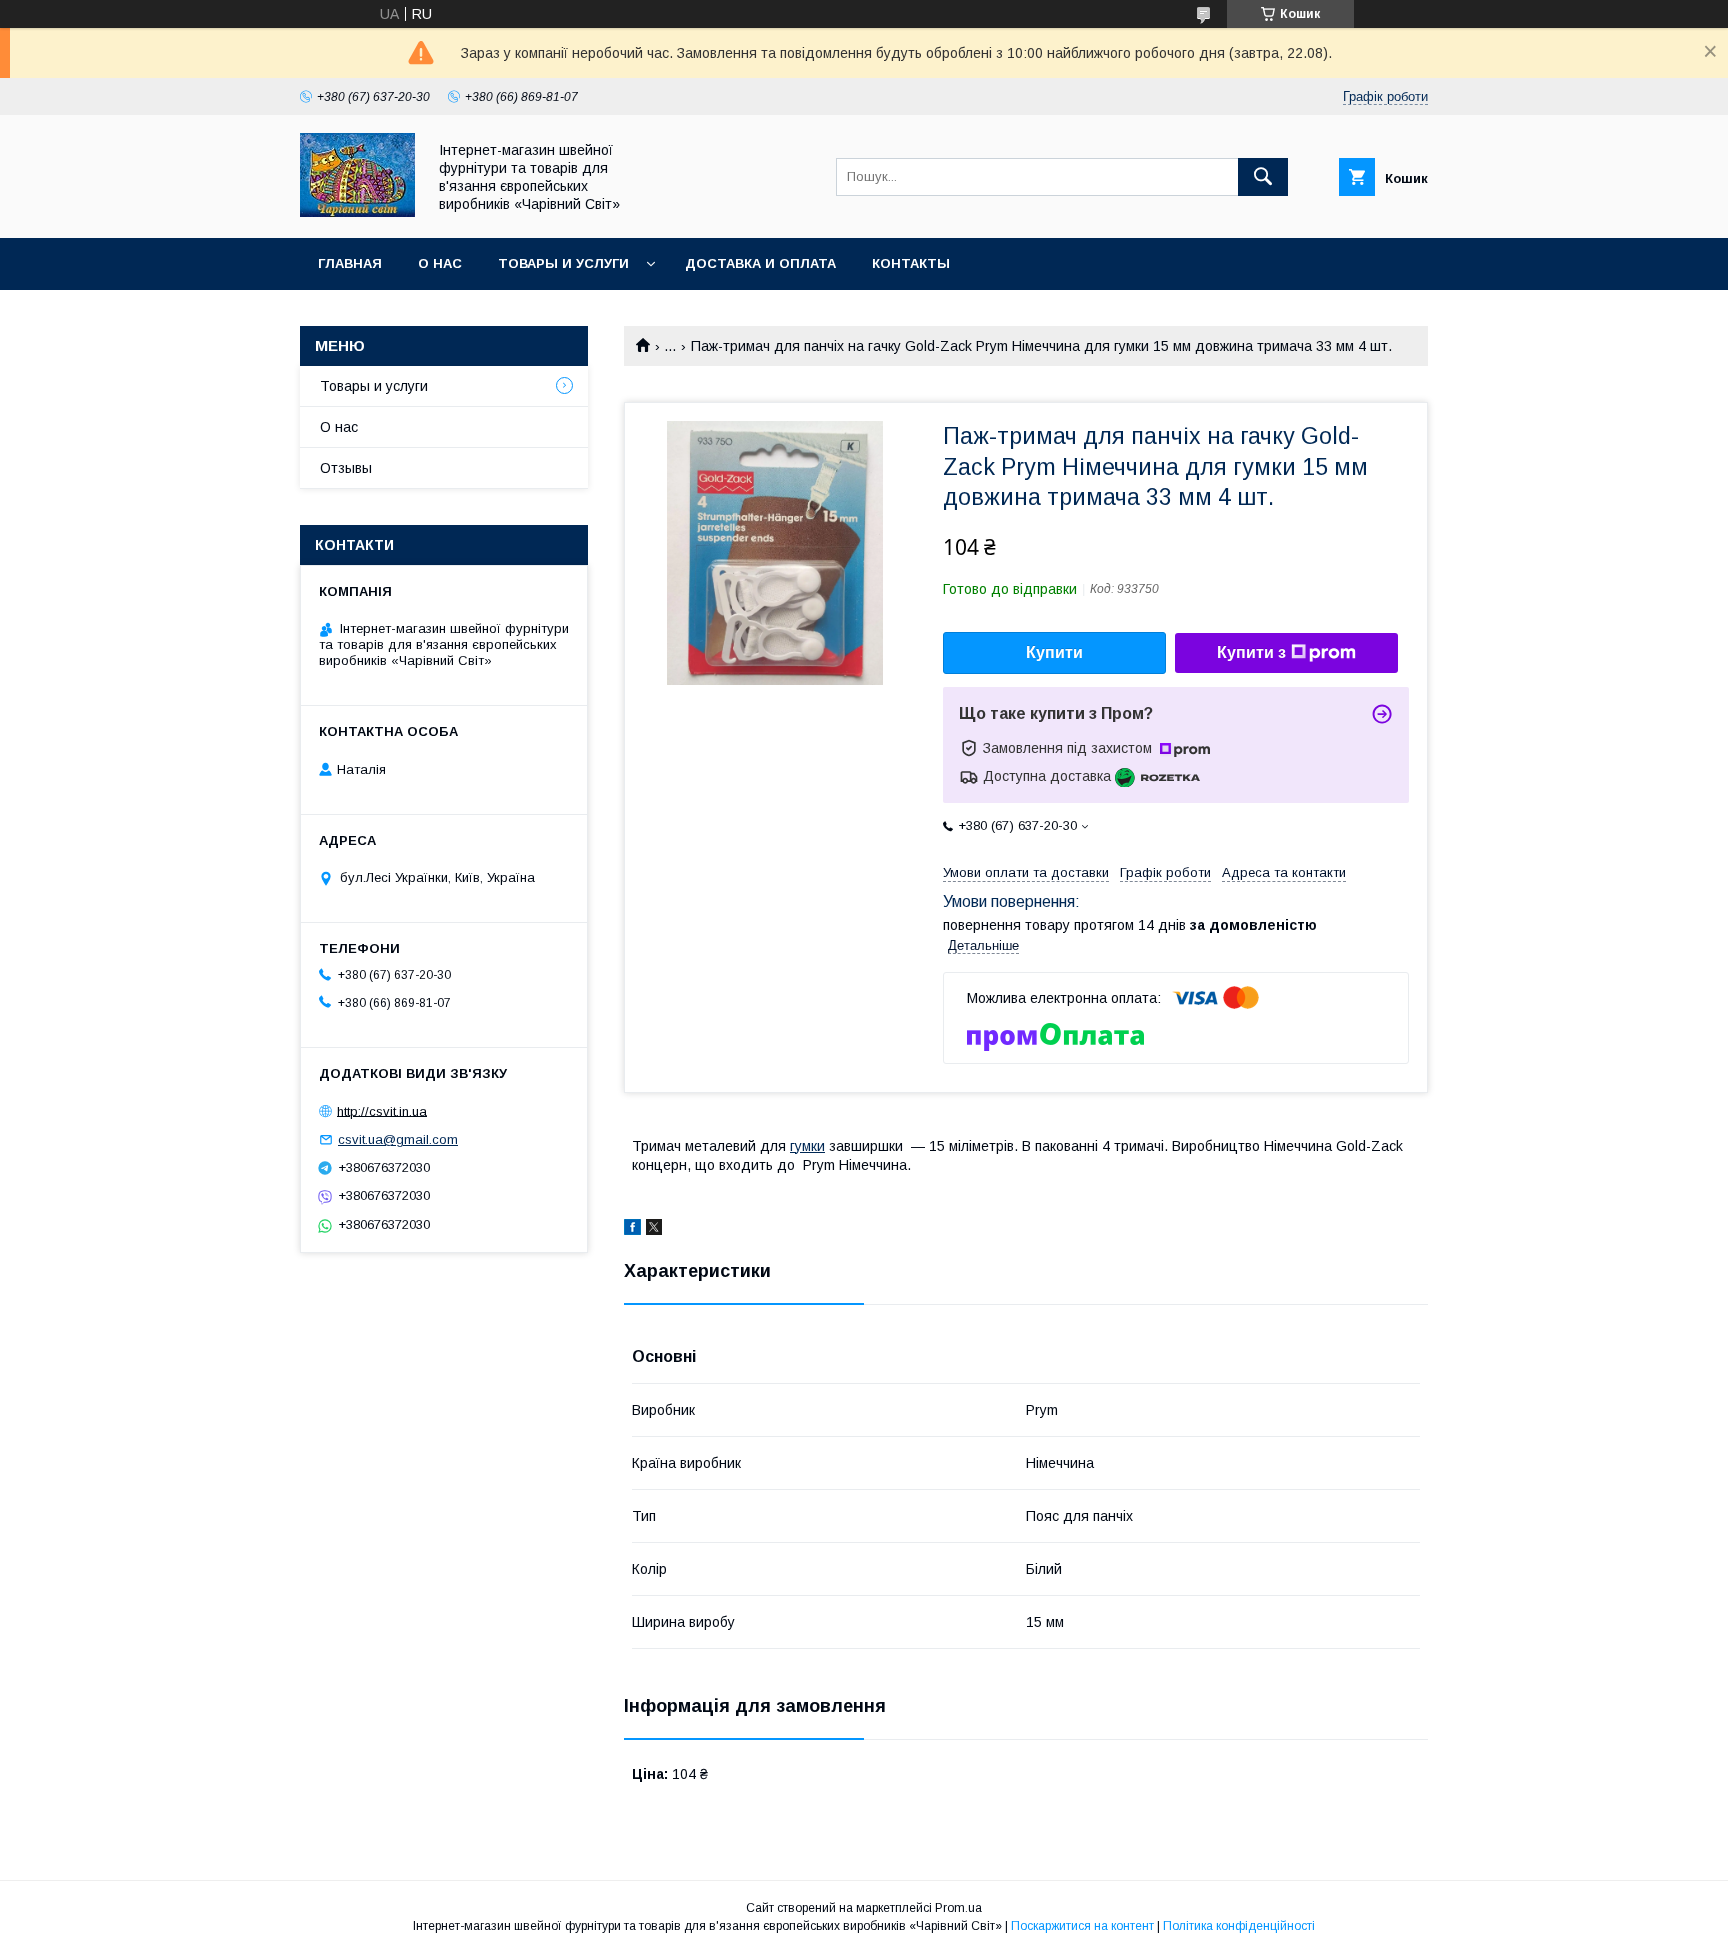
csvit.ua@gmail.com (398, 1139)
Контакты (911, 263)
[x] (654, 1230)
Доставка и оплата (760, 263)
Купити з (1251, 652)
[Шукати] (1263, 177)
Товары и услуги (563, 263)
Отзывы (346, 468)
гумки (807, 1146)
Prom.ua (958, 1908)
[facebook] (632, 1230)
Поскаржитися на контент (1082, 1926)
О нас (440, 263)
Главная (350, 263)
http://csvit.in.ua (382, 1110)
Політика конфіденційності (1239, 1926)
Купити (1054, 652)
